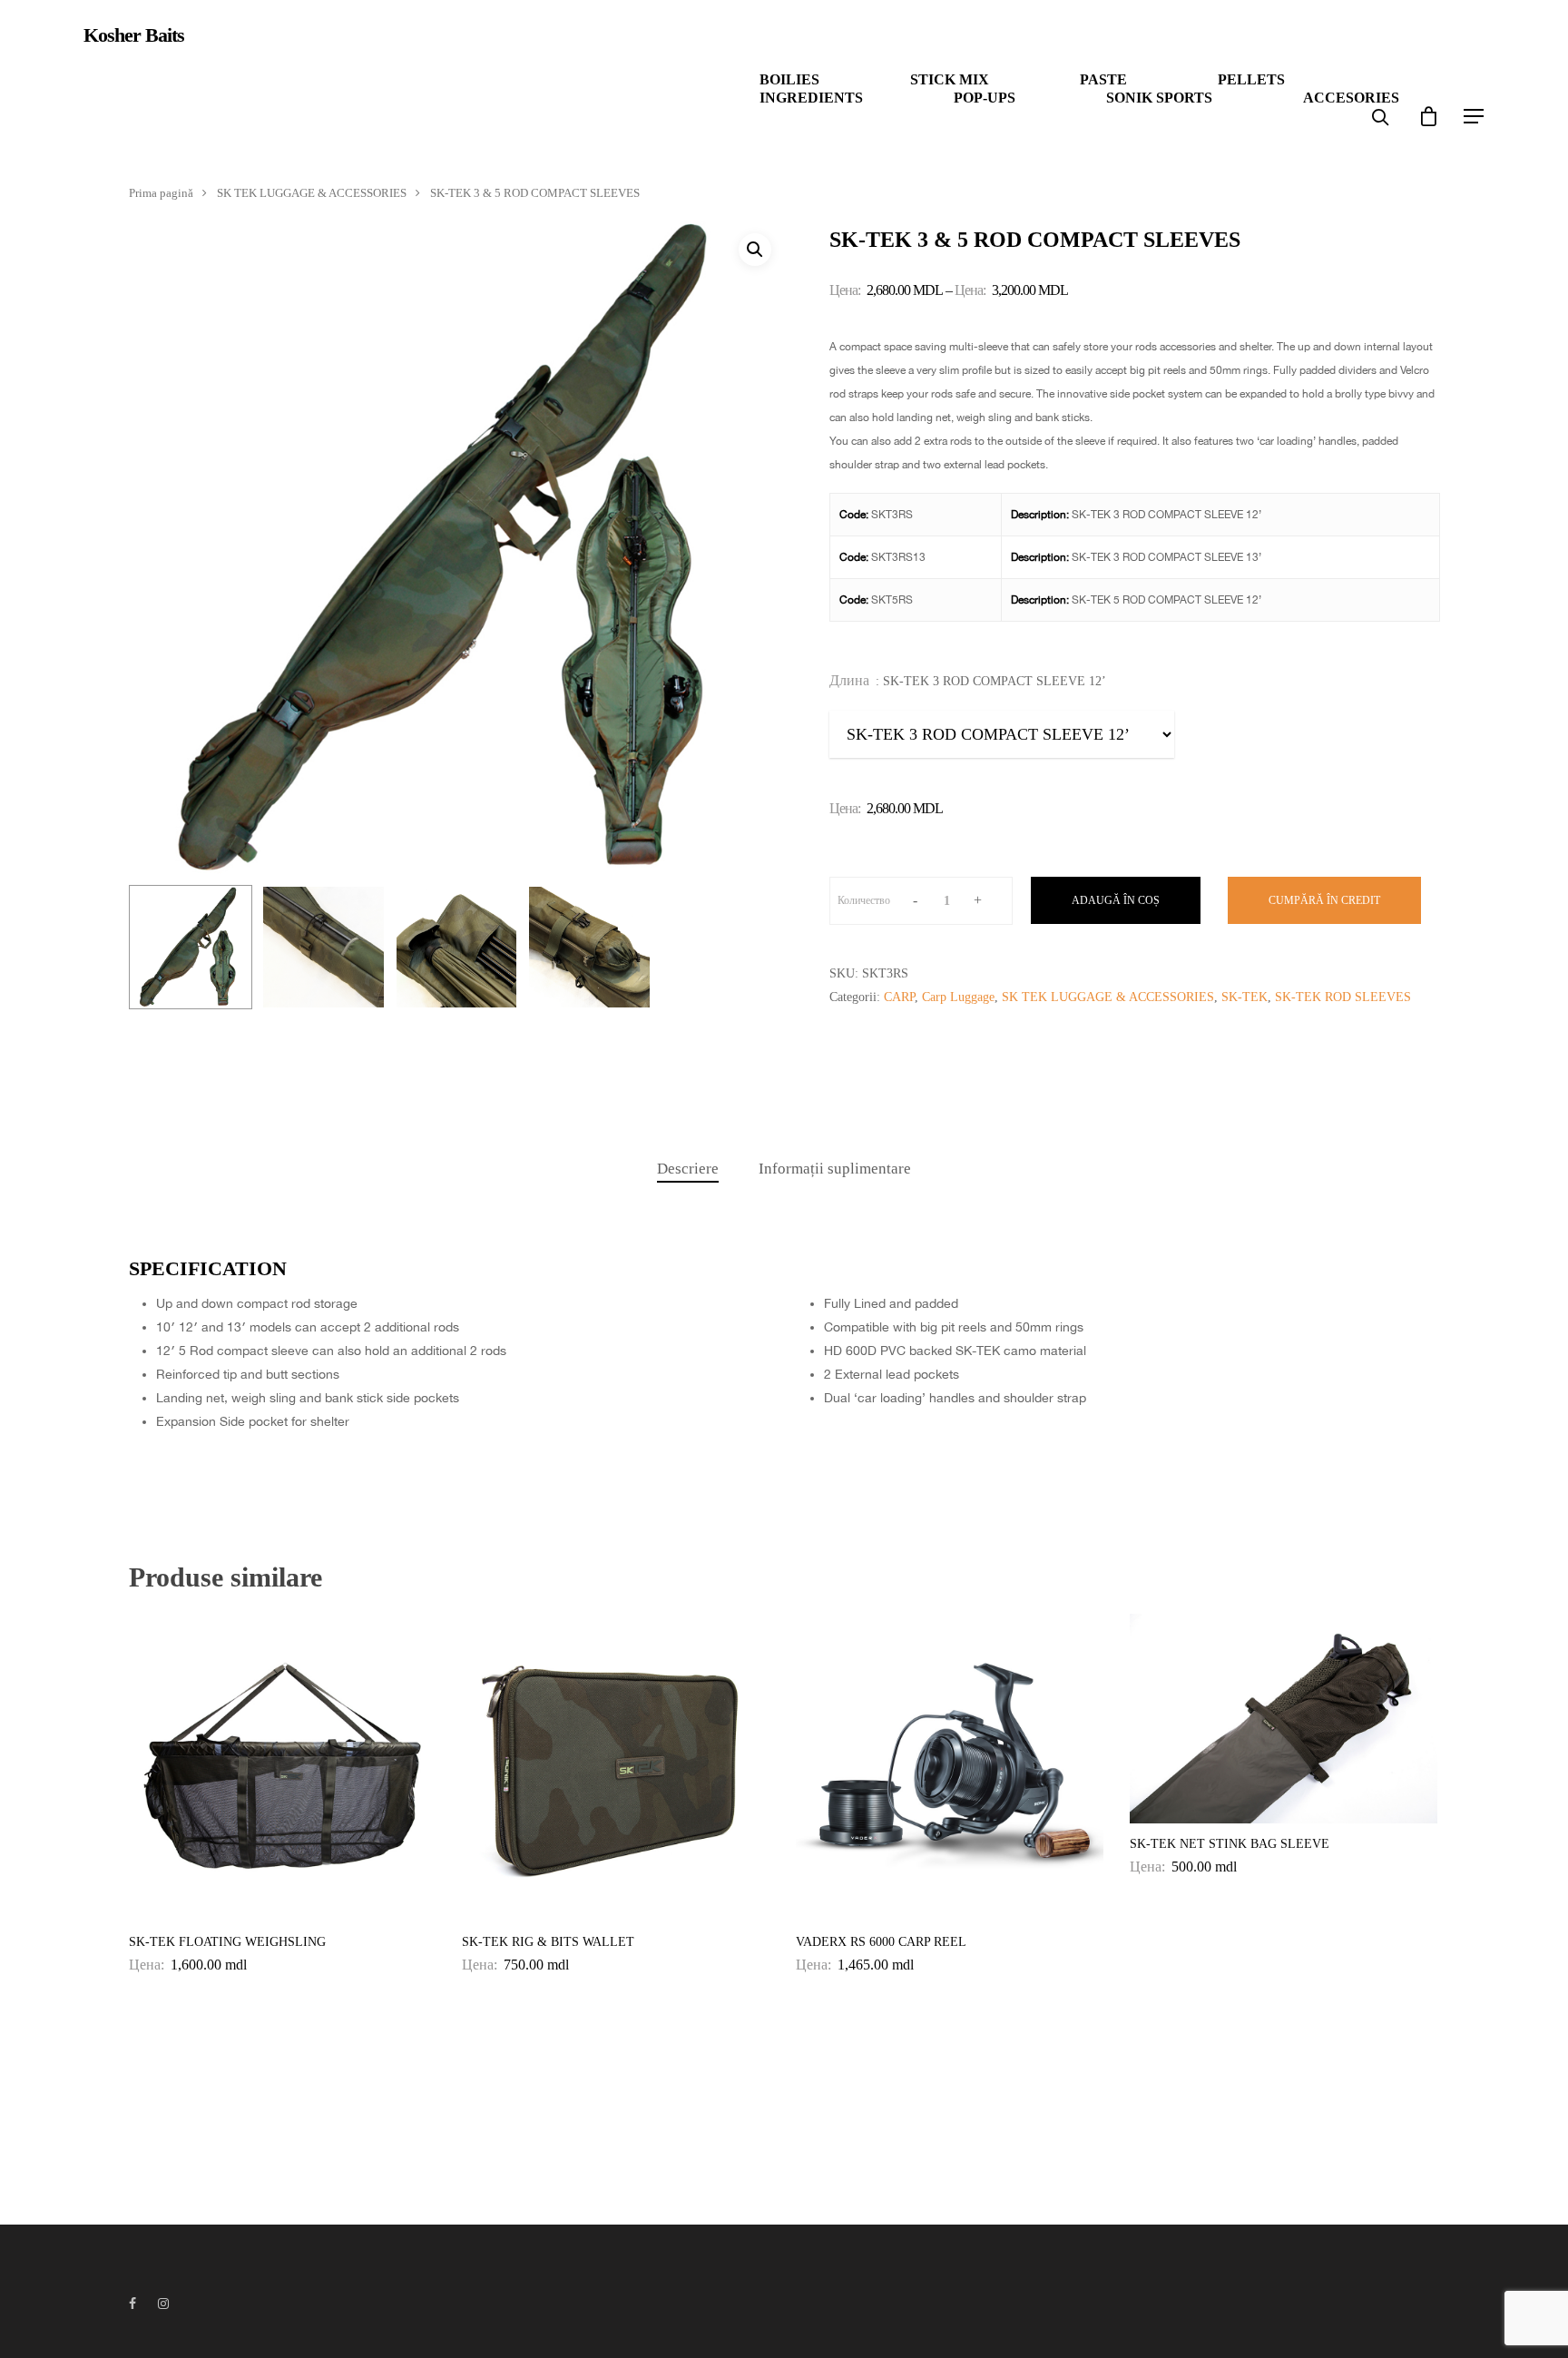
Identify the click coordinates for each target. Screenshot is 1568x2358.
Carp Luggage (958, 997)
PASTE (1103, 79)
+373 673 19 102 (198, 92)
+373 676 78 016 (121, 92)
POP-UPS (985, 98)
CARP (899, 997)
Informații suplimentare (835, 1169)
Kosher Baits (134, 35)
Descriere (688, 1169)
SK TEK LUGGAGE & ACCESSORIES (312, 193)
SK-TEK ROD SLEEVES (1343, 997)
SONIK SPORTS (1159, 98)
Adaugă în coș (1116, 900)
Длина (849, 681)
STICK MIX (950, 79)
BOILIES (789, 79)
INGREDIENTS (811, 98)
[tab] (688, 1169)
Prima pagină (161, 193)
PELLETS (1251, 79)
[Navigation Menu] (1475, 116)
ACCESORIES (1351, 98)
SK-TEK (1245, 997)
